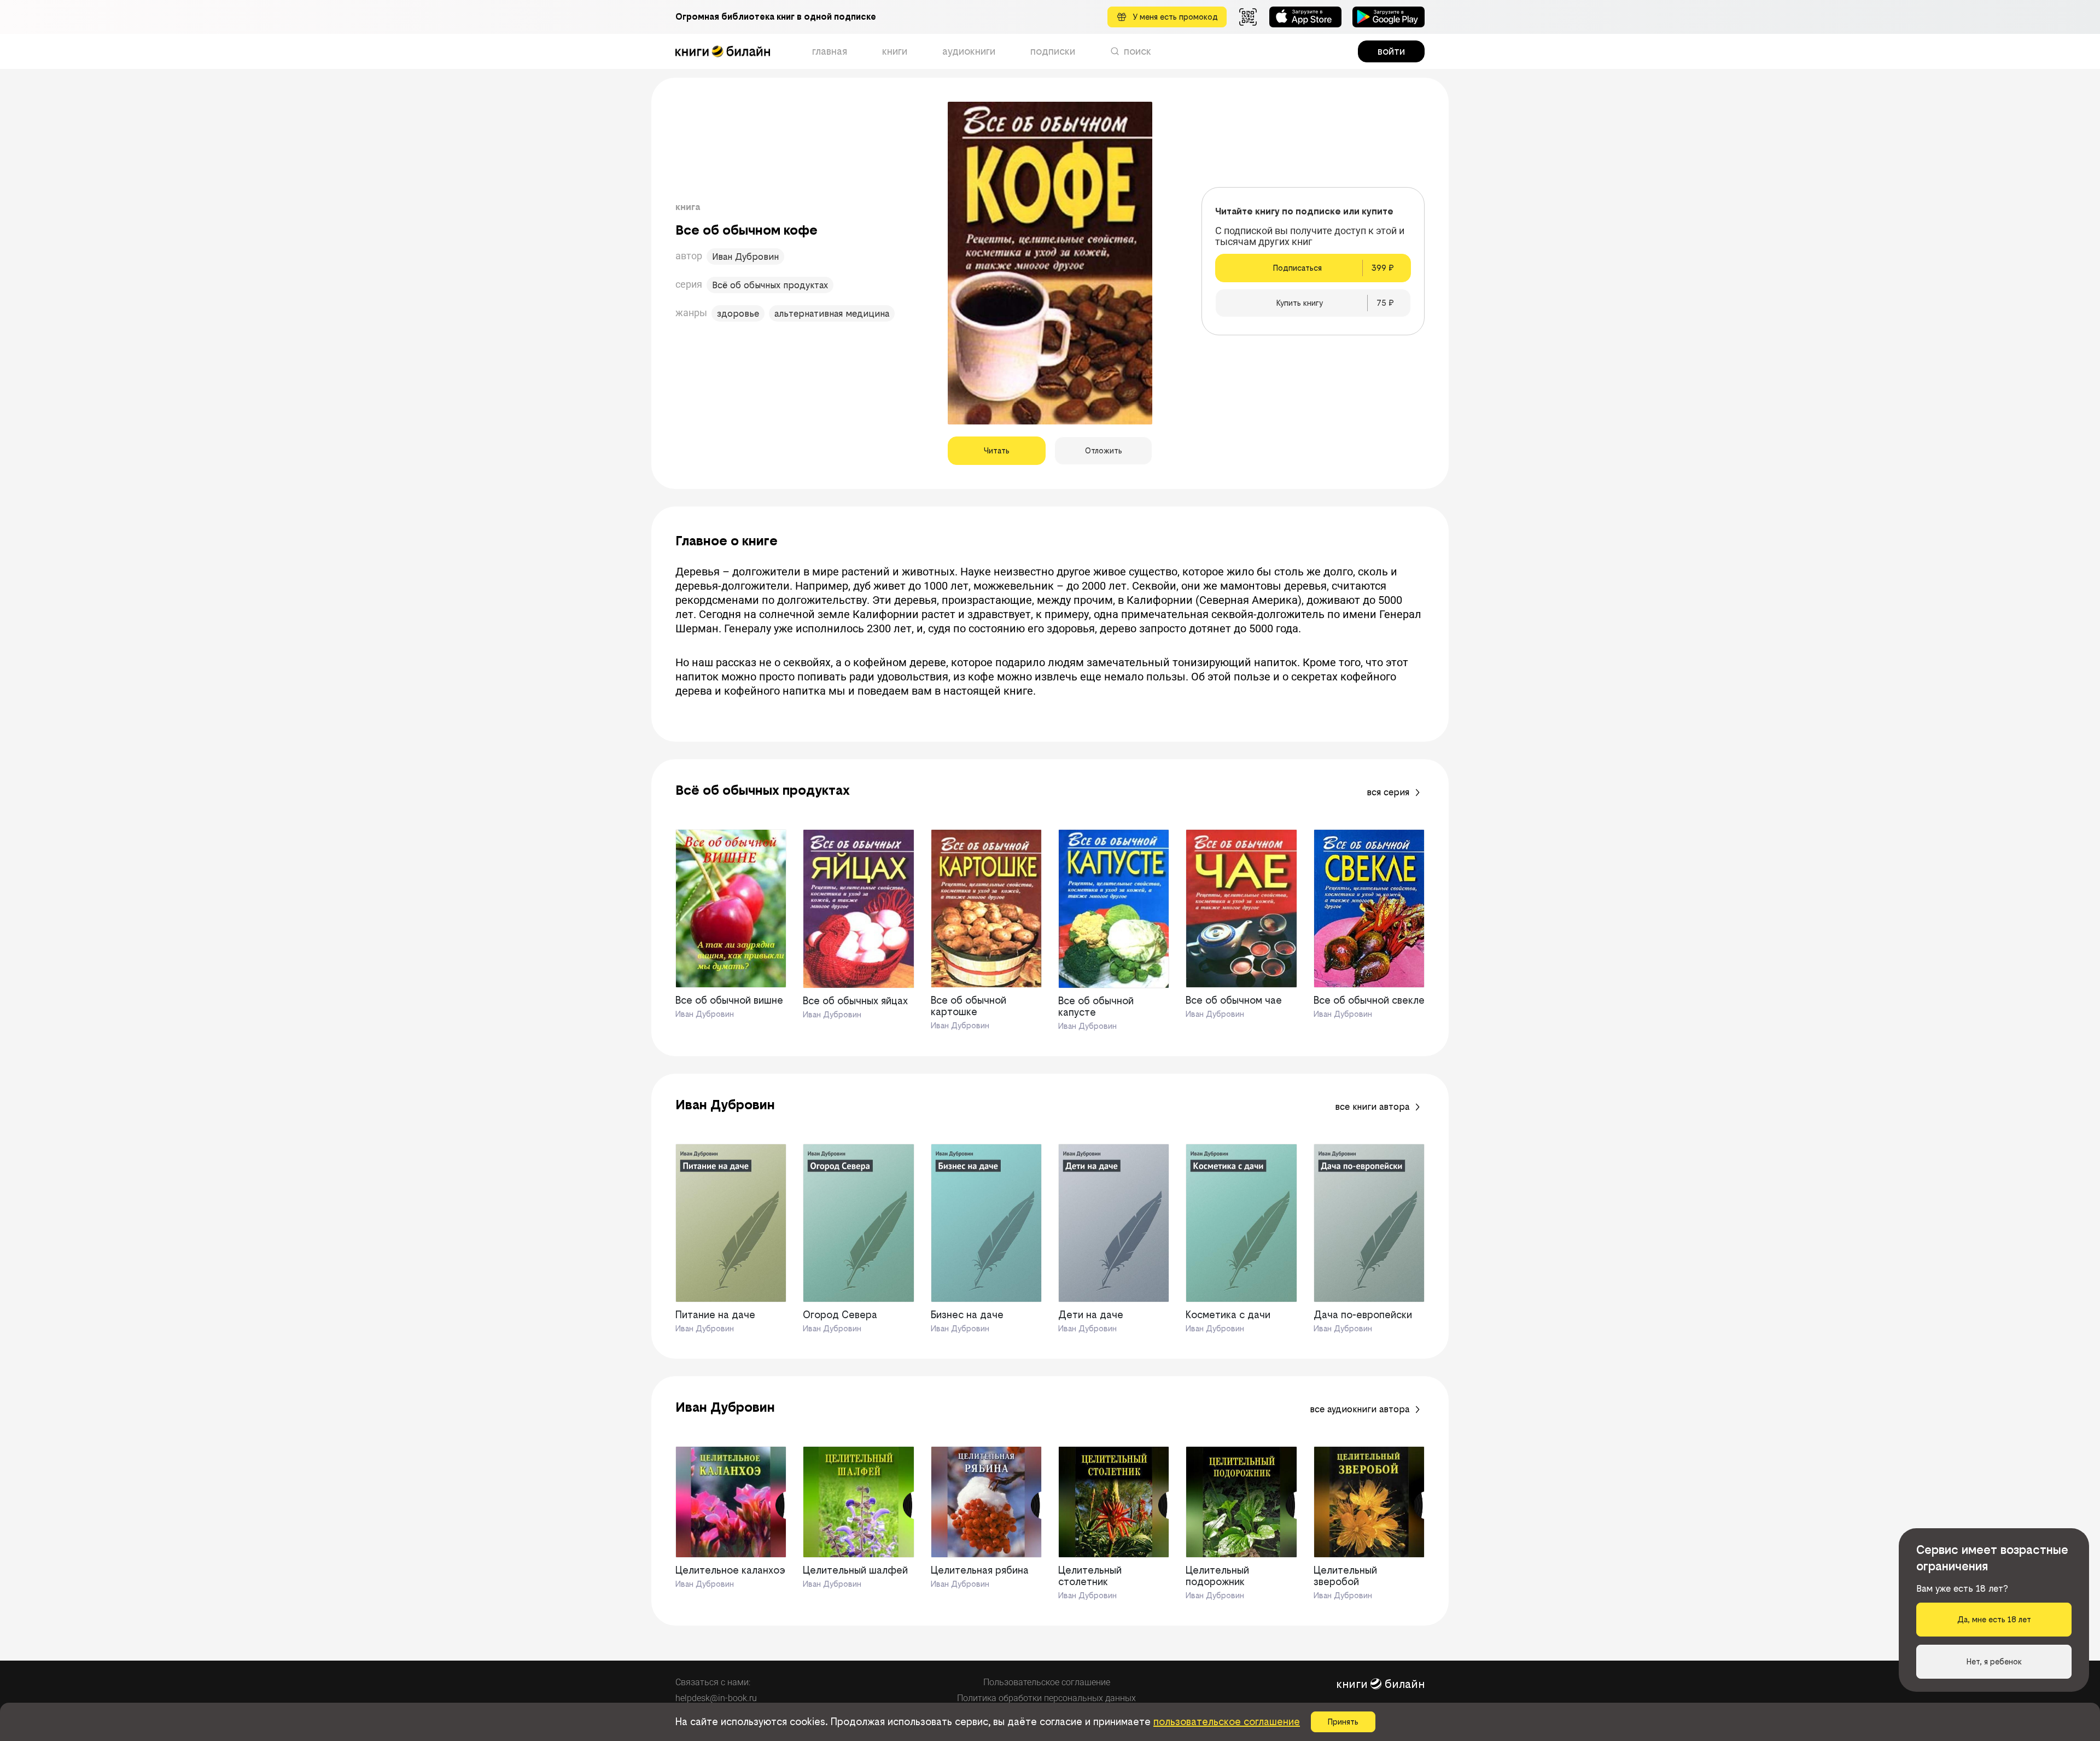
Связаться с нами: (713, 1682)
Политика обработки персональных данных (1046, 1698)
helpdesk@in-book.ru (716, 1698)
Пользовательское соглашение (1047, 1682)
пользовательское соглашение (1227, 1722)
